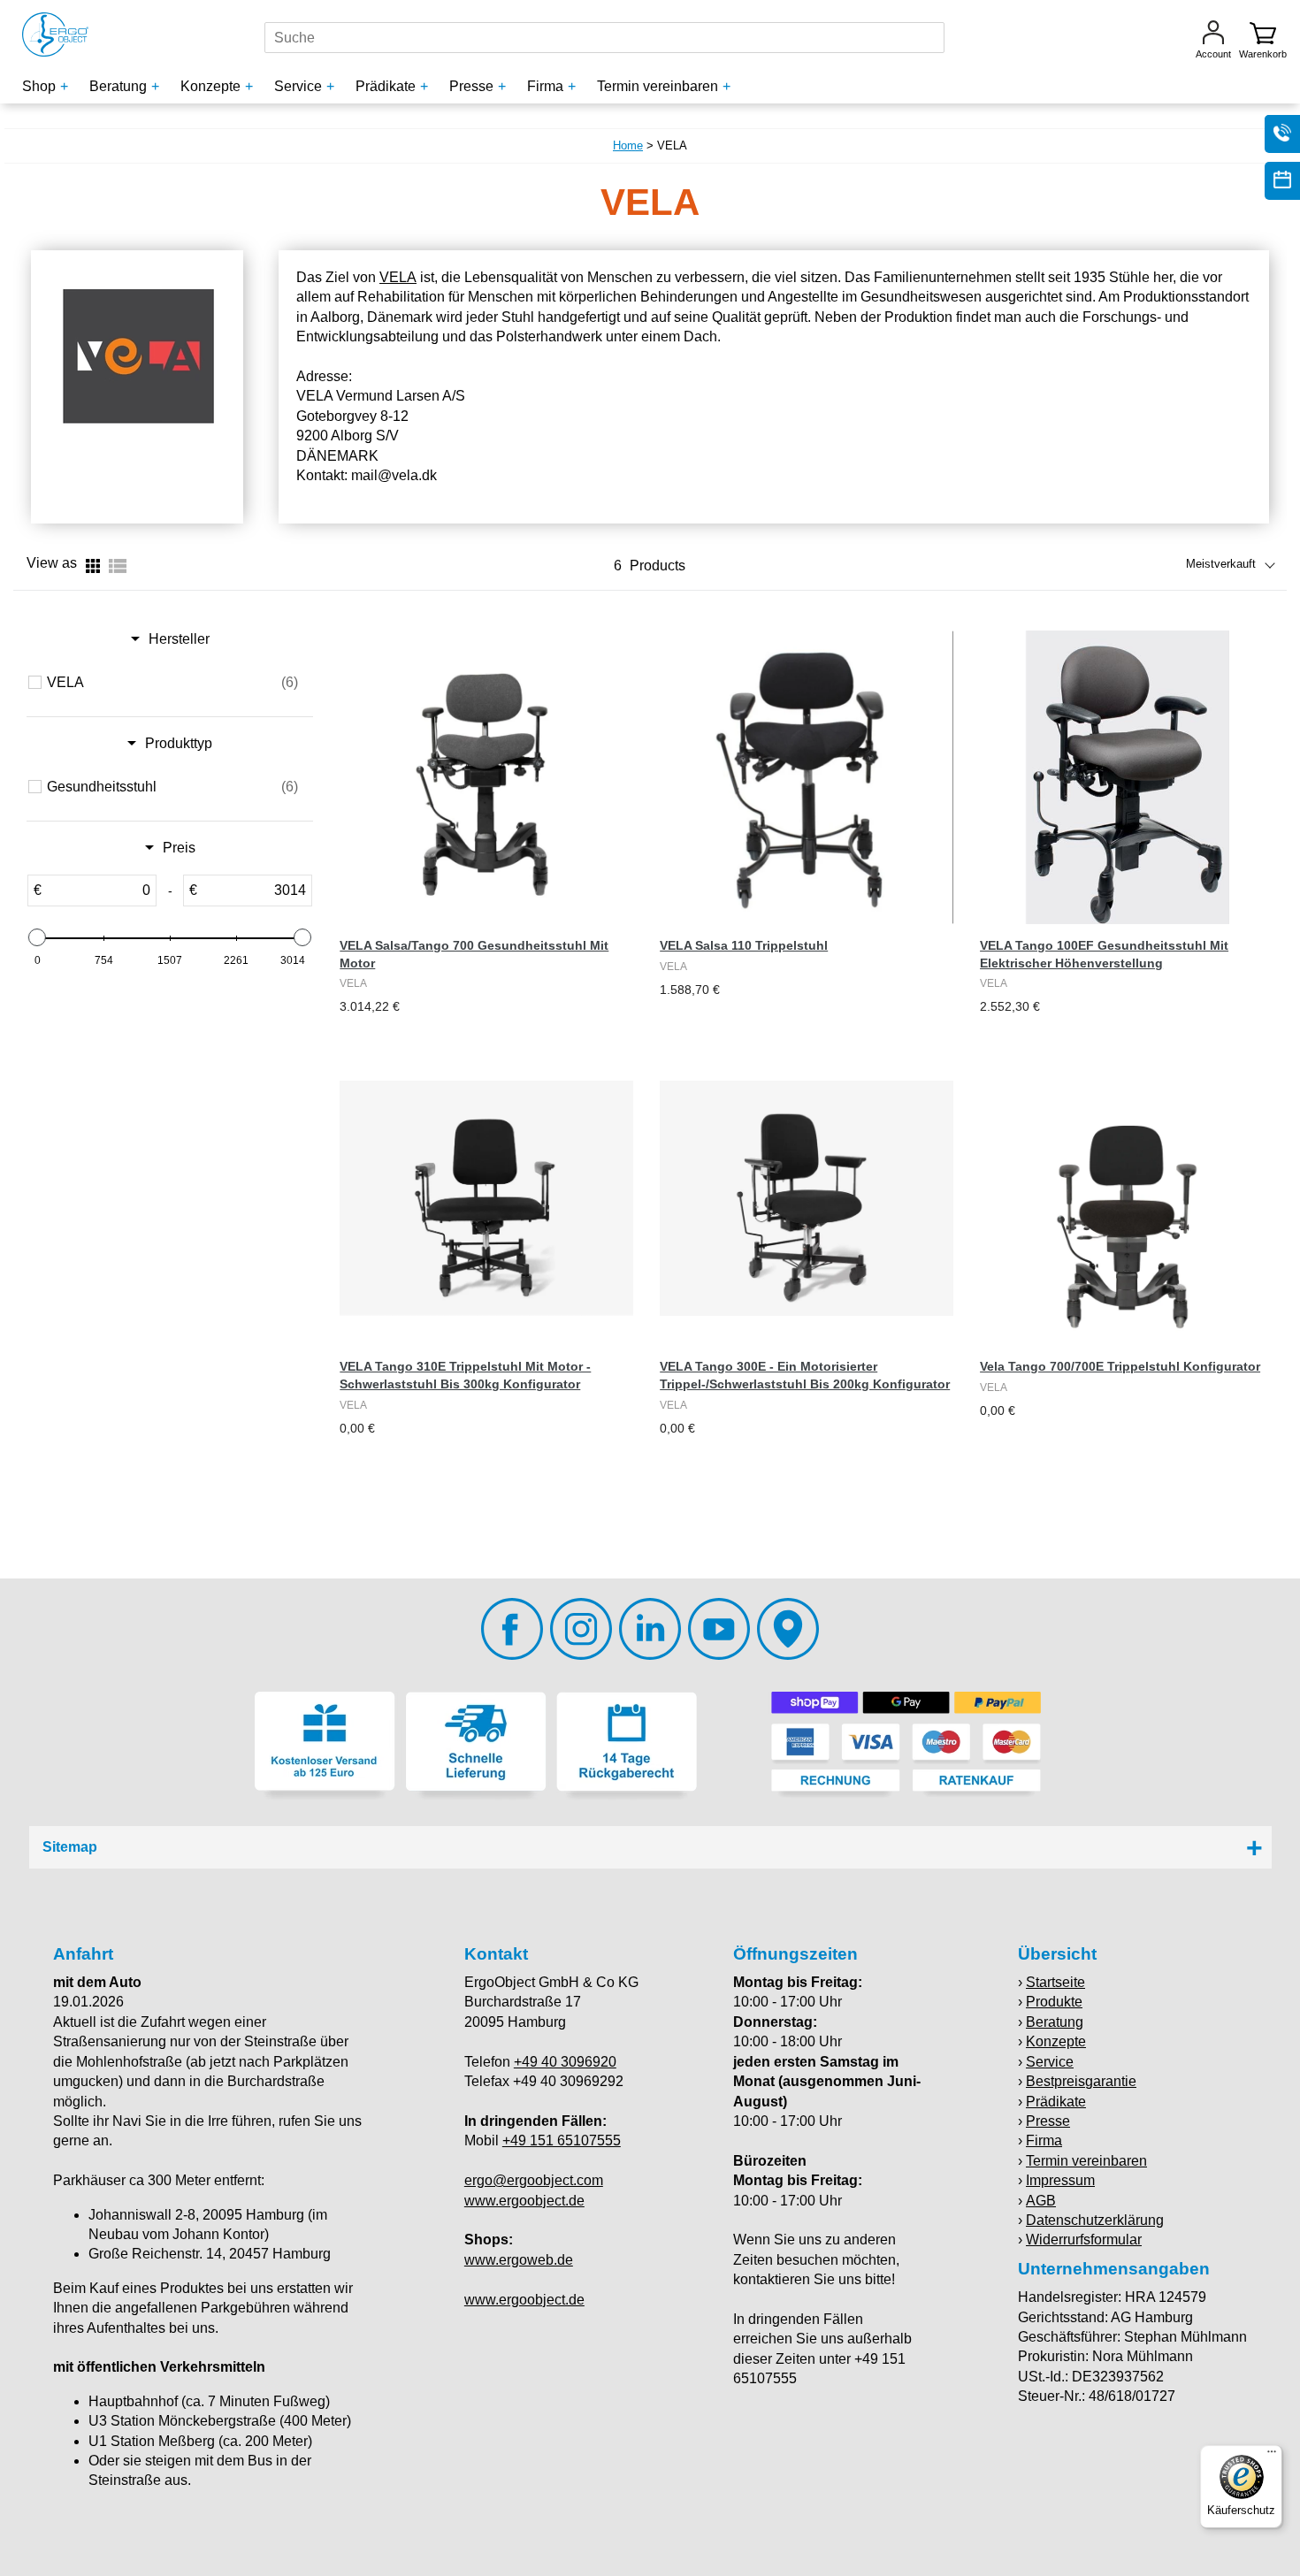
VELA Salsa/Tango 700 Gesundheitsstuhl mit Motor (474, 954)
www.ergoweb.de (519, 2260)
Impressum (1060, 2180)
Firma (1044, 2140)
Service (1050, 2062)
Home (628, 145)
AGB (1041, 2201)
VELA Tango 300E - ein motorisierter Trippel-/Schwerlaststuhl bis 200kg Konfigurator (805, 1375)
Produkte (1054, 2002)
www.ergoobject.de (524, 2201)
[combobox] (604, 38)
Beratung (1055, 2022)
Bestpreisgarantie (1081, 2081)
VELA (398, 277)
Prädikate (1056, 2102)
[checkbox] (172, 683)
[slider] (37, 937)
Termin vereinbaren (1086, 2161)
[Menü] (1272, 2456)
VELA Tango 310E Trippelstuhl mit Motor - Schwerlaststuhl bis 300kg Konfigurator (465, 1375)
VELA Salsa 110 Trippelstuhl (744, 945)
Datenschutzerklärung (1095, 2220)
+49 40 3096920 (565, 2062)
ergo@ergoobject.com (534, 2180)
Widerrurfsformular (1084, 2240)
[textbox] (99, 891)
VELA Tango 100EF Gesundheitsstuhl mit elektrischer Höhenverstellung (1104, 954)
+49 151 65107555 (562, 2140)
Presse (1048, 2121)
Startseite (1055, 1982)
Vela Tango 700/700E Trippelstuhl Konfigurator (1120, 1366)
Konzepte (1056, 2041)
